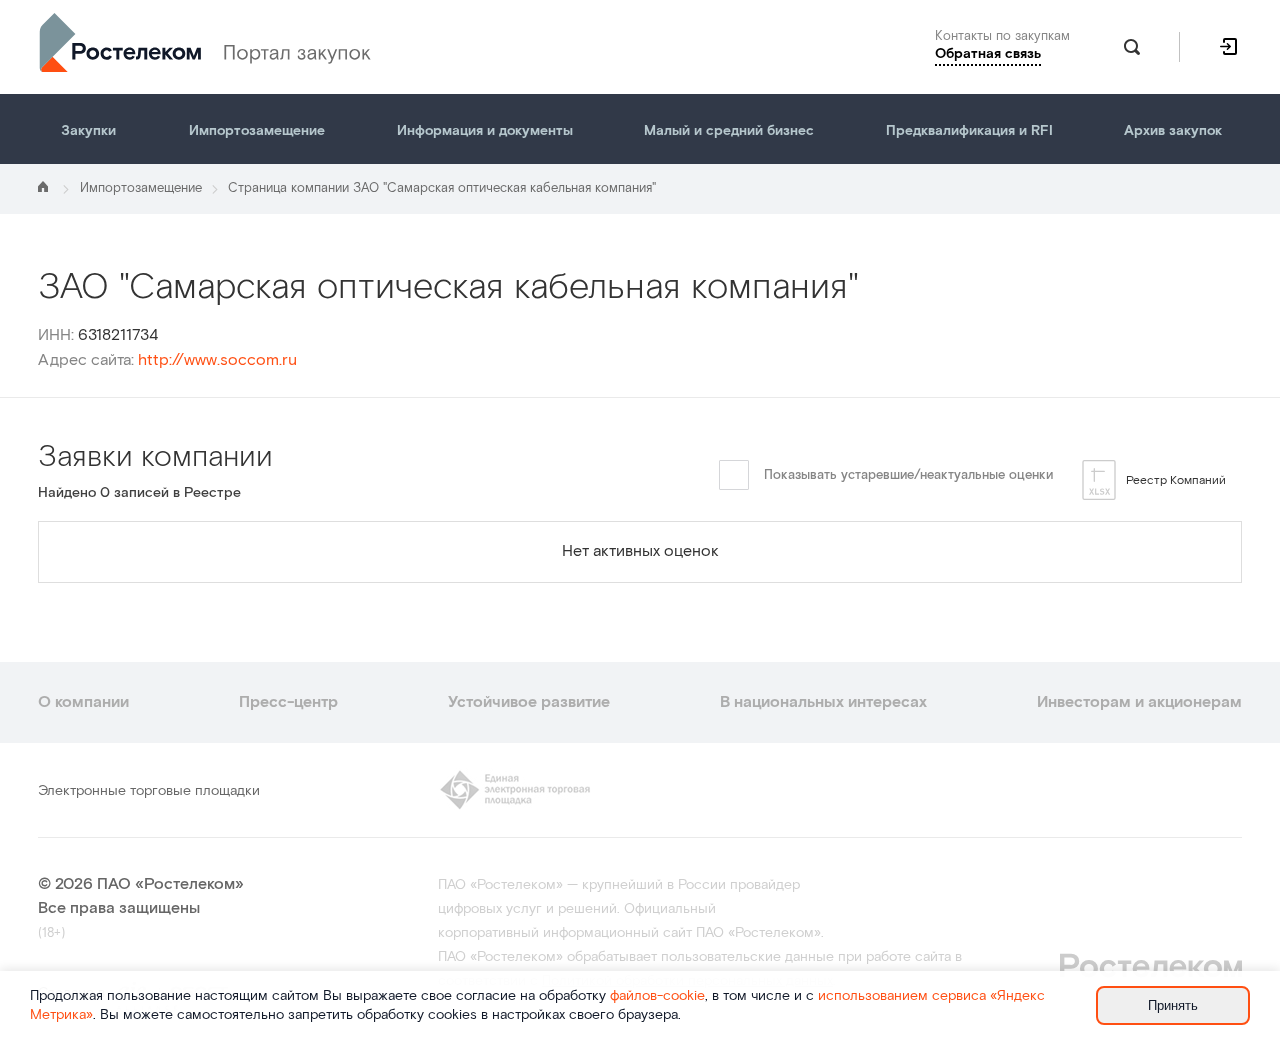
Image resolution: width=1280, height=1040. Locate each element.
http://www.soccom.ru (217, 360)
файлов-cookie (657, 996)
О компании (83, 702)
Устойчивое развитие (529, 702)
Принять (1173, 1005)
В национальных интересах (823, 702)
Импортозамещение (141, 188)
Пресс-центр (288, 702)
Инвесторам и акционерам (1139, 702)
